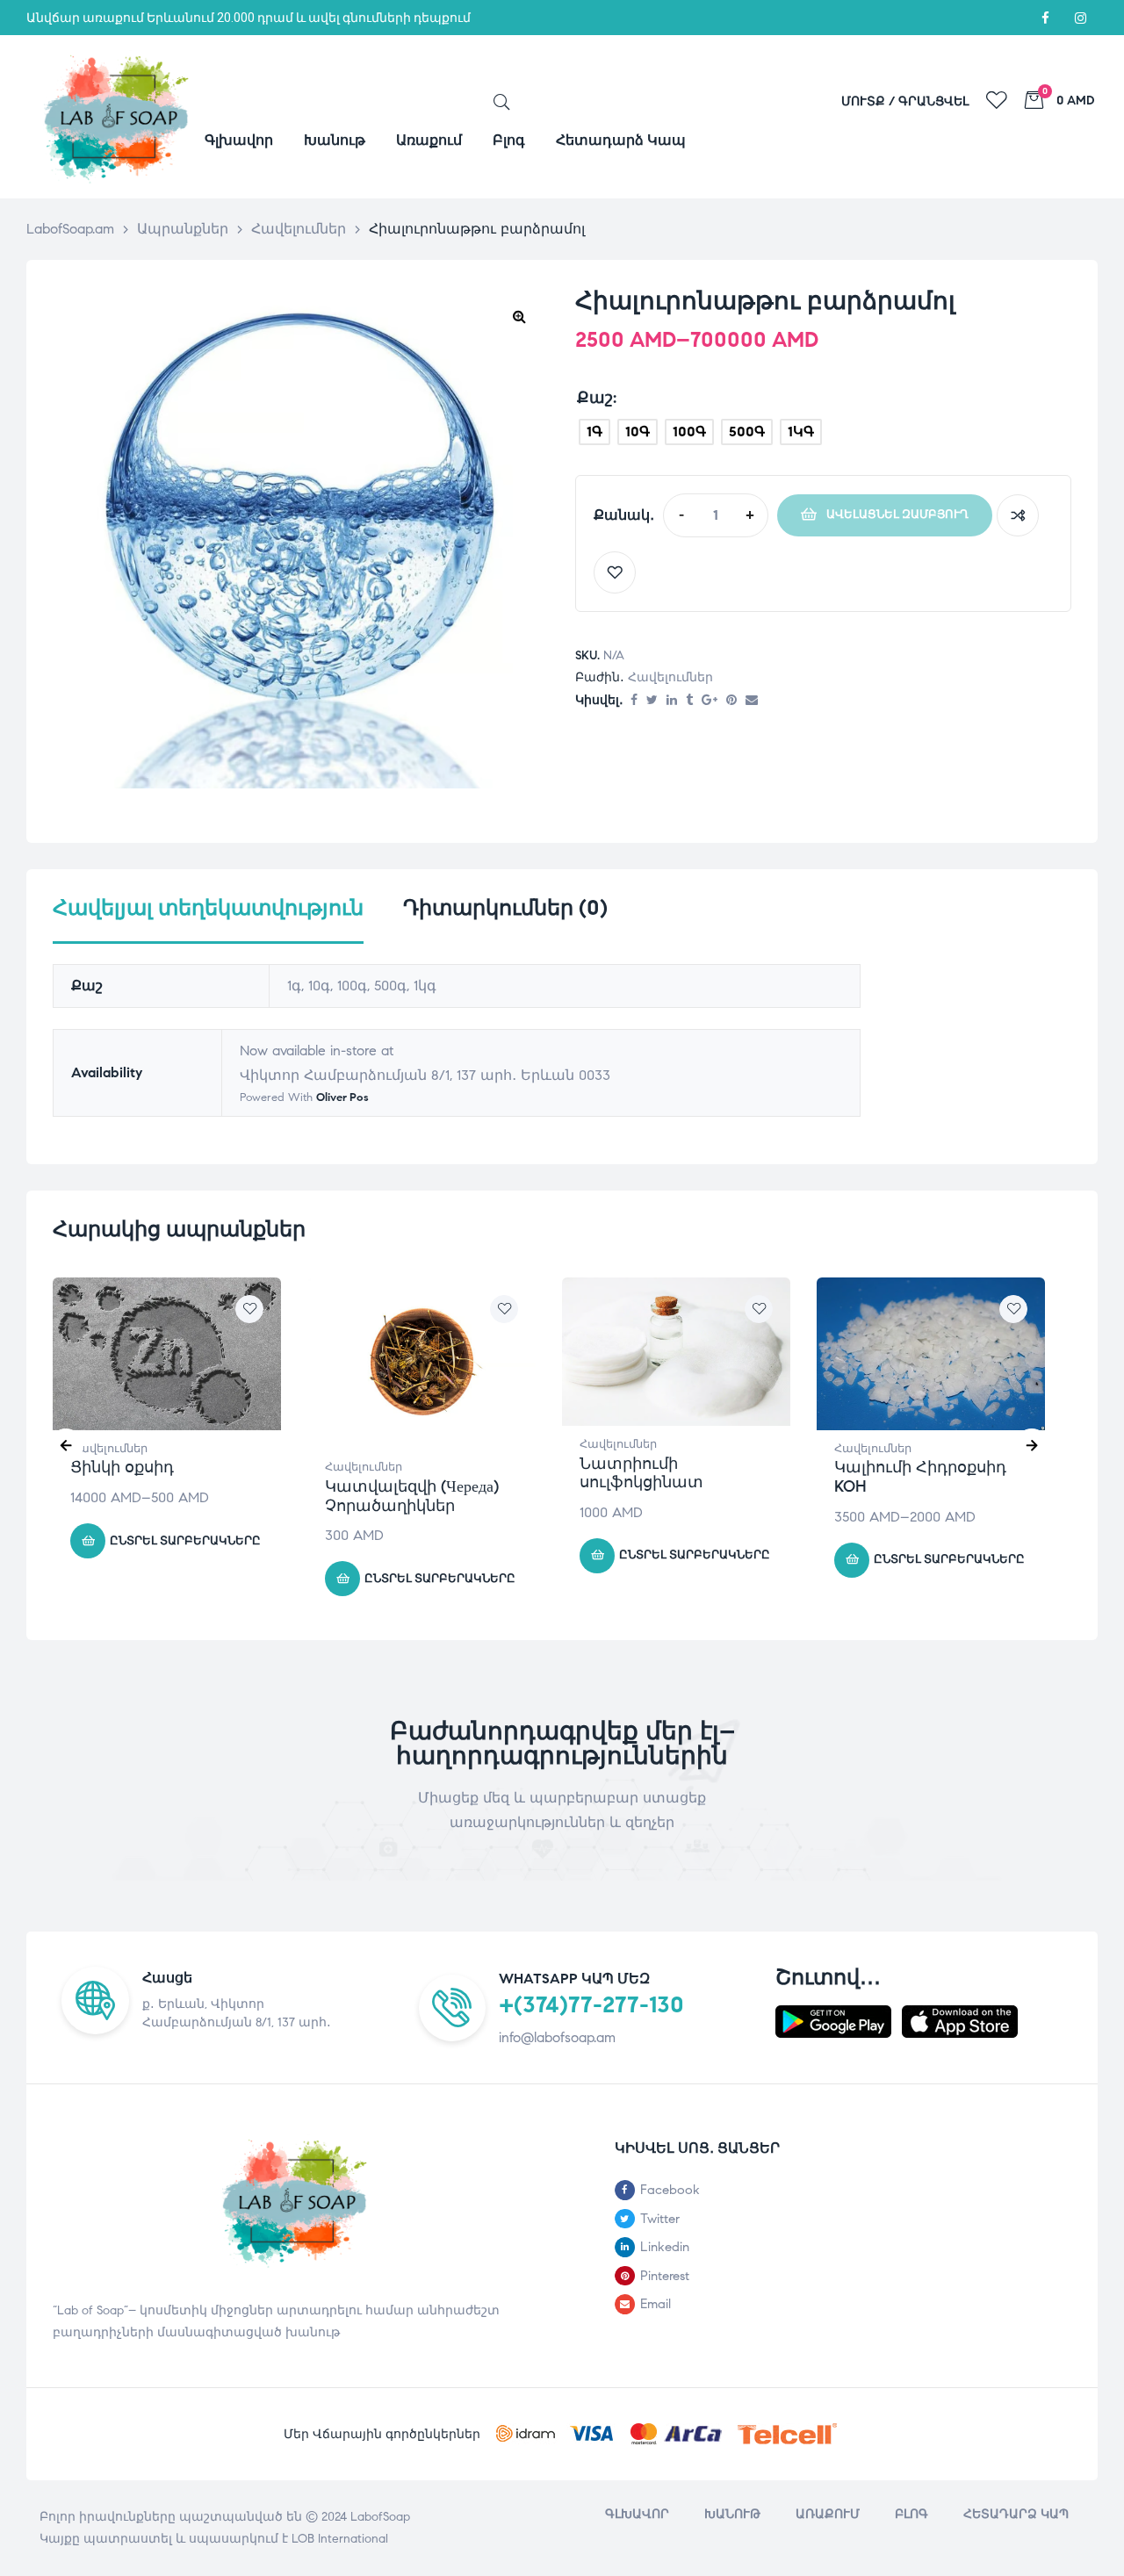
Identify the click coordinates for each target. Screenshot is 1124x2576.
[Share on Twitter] (652, 701)
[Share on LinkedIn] (672, 701)
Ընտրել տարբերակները (185, 1541)
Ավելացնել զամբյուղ (897, 514)
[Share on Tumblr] (689, 701)
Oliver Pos (342, 1097)
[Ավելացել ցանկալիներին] (615, 572)
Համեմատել (1018, 515)
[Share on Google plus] (710, 701)
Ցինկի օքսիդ (122, 1467)
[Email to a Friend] (752, 701)
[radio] (594, 432)
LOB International (340, 2539)
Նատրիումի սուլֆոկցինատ (641, 1473)
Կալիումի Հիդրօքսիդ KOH (920, 1477)
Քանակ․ (624, 515)
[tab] (208, 919)
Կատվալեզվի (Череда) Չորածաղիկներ (412, 1496)
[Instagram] (1080, 18)
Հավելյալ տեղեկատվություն (208, 908)
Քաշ (595, 398)
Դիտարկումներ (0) (505, 908)
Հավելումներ (670, 677)
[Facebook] (1045, 18)
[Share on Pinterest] (731, 701)
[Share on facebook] (634, 701)
